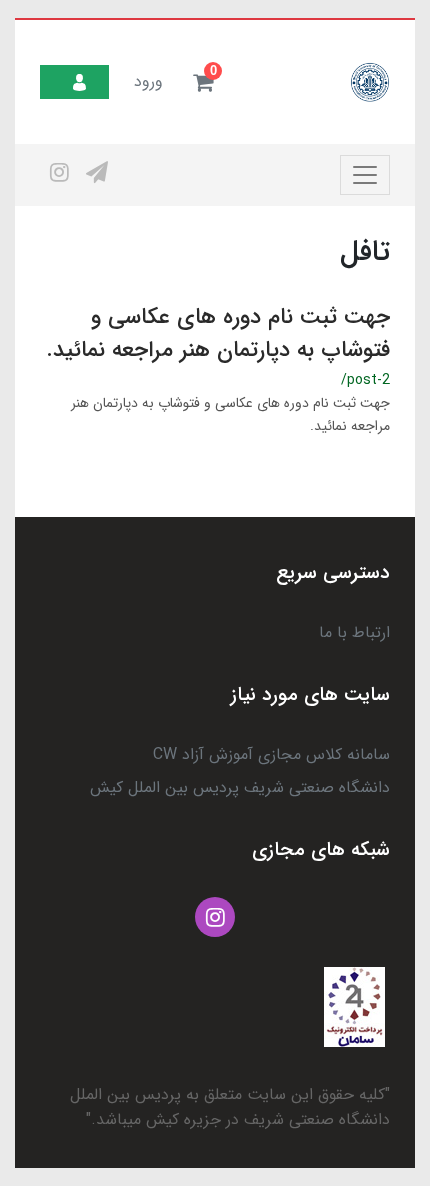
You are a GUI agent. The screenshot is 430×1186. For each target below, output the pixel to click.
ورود (148, 81)
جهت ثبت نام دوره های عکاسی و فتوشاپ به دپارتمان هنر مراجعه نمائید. (218, 333)
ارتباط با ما (354, 632)
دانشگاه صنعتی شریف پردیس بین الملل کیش (240, 787)
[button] (203, 82)
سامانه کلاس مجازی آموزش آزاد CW (271, 754)
